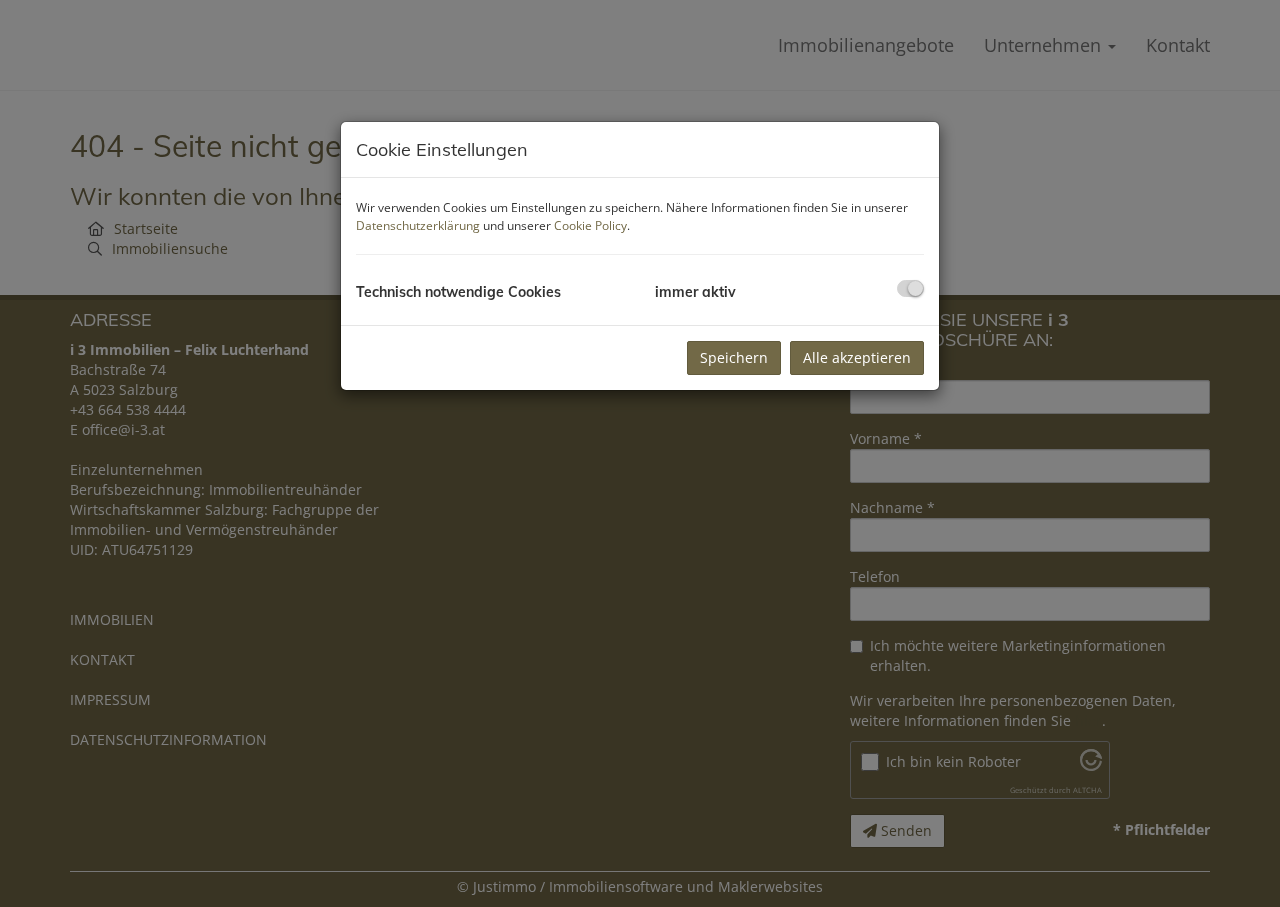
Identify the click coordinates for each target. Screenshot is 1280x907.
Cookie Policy (590, 225)
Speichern (734, 357)
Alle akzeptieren (857, 357)
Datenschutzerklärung (418, 225)
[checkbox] (910, 288)
